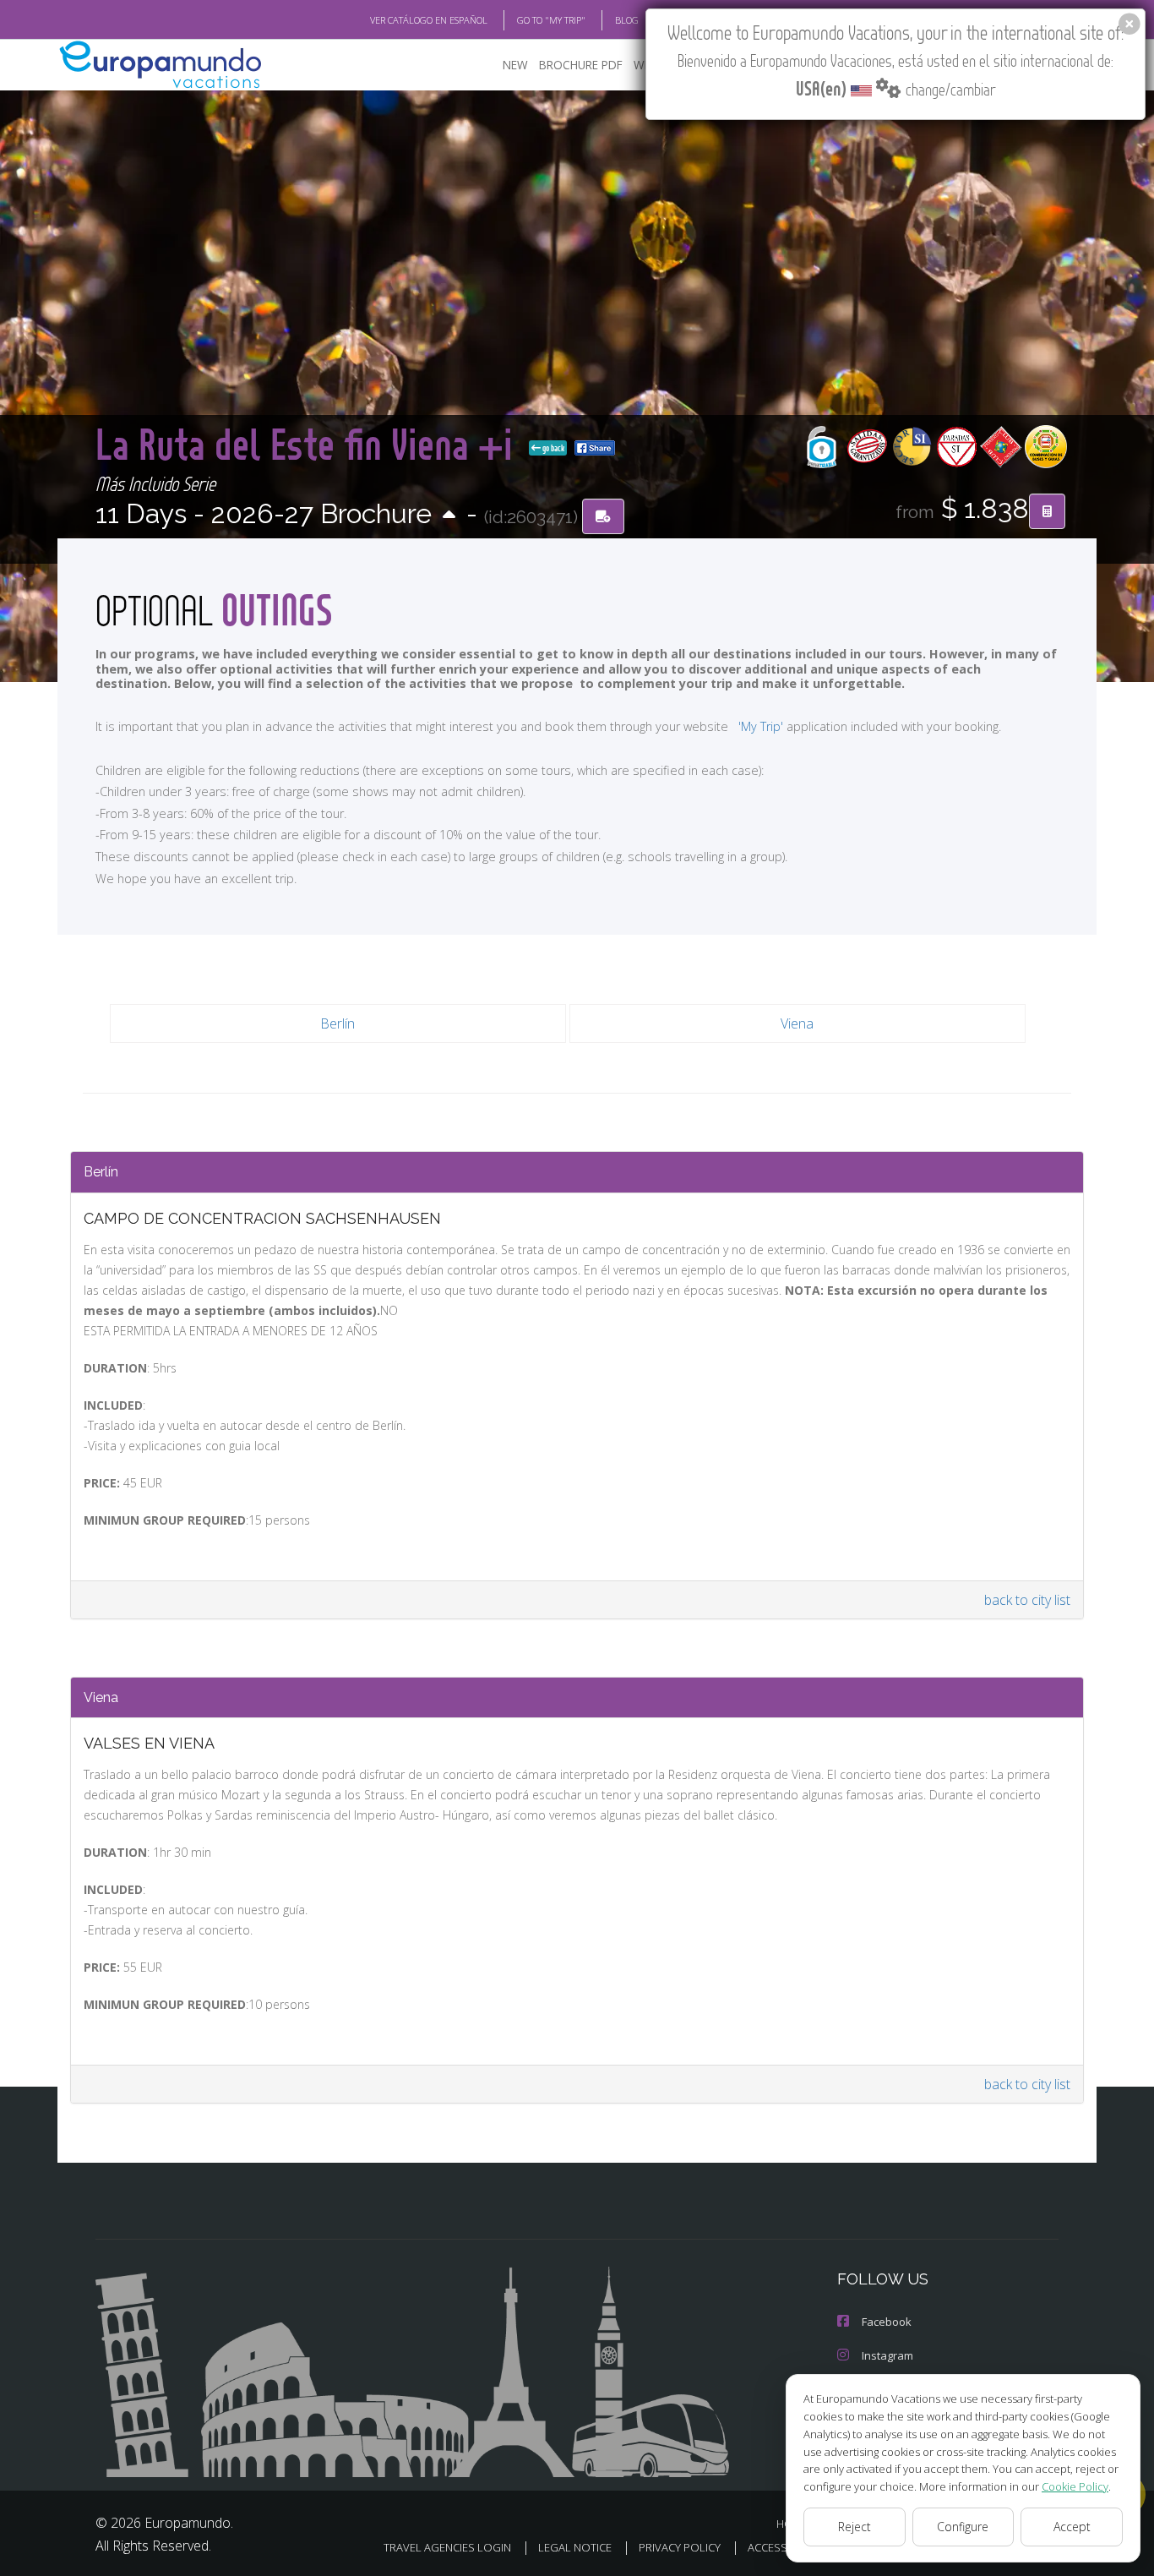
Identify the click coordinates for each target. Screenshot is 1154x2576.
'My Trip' (761, 726)
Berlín (337, 1023)
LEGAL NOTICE (575, 2547)
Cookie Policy (1075, 2486)
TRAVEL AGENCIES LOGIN (447, 2547)
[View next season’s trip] (449, 516)
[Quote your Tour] (1047, 511)
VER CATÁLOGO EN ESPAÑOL (429, 20)
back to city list (1027, 1600)
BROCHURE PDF (581, 65)
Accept (1072, 2527)
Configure (963, 2527)
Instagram (887, 2355)
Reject (855, 2527)
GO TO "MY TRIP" (551, 20)
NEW (515, 65)
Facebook (887, 2322)
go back (553, 448)
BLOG (627, 20)
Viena (797, 1023)
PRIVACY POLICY (680, 2547)
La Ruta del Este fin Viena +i (309, 443)
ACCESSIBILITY (784, 2547)
